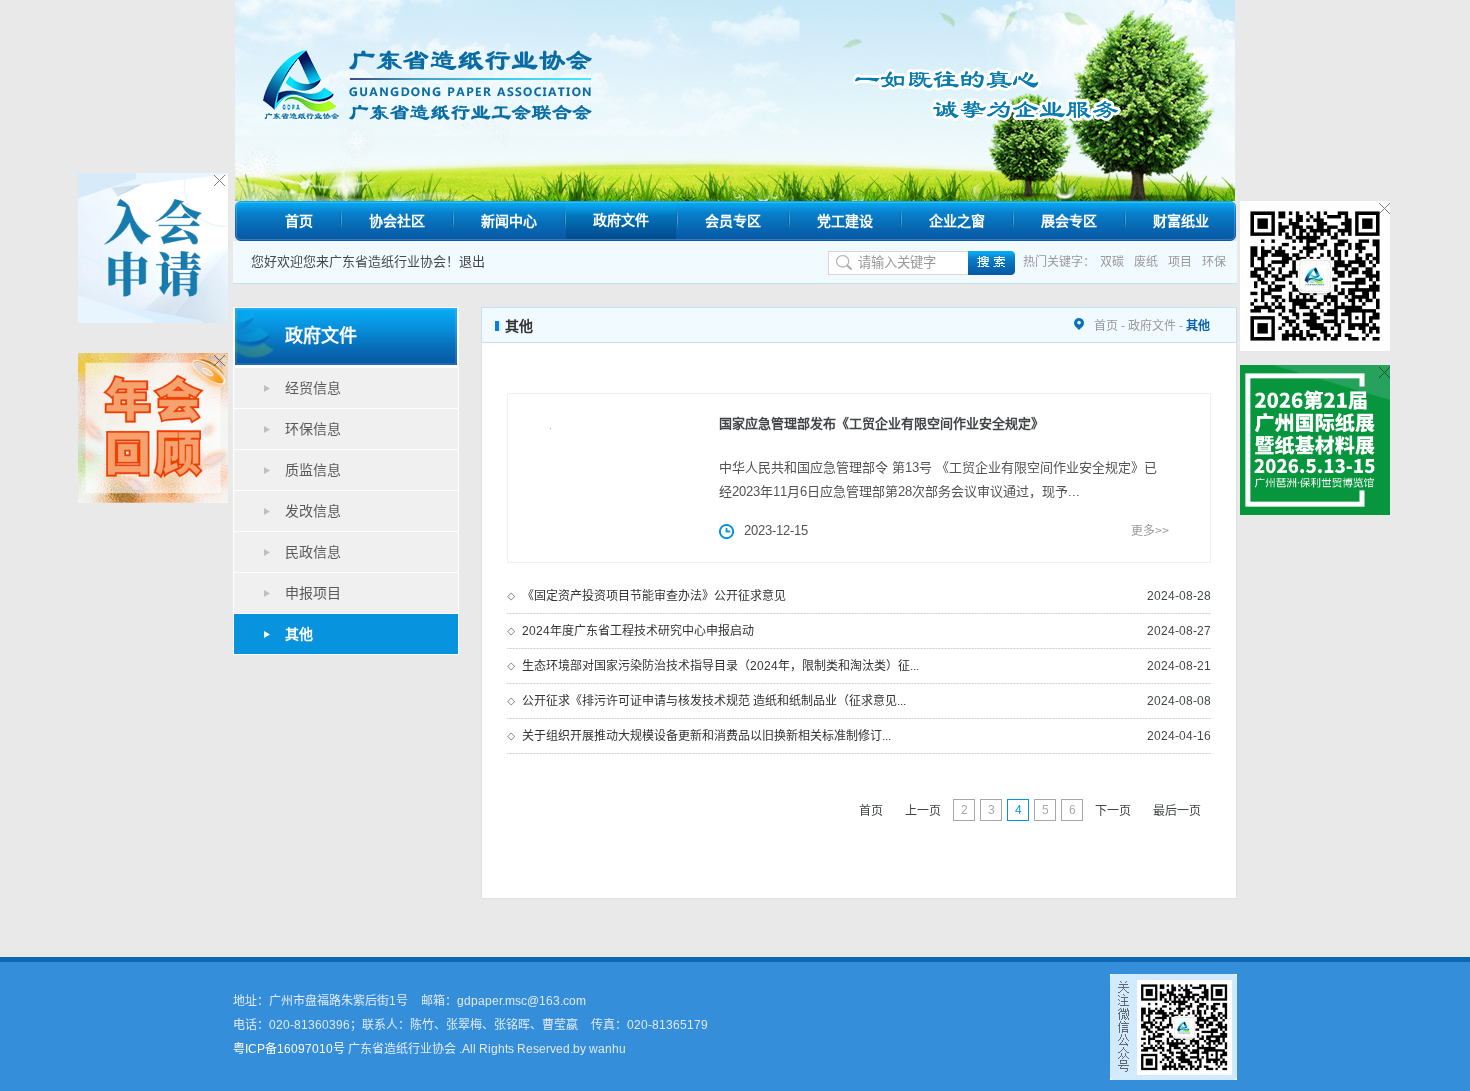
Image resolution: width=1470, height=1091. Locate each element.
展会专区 (1069, 221)
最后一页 (1177, 811)
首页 (299, 221)
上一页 (923, 811)
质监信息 (313, 470)
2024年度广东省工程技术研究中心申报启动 (638, 631)
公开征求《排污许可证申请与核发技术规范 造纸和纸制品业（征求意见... (714, 701)
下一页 (1113, 811)
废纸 (1146, 262)
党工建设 (845, 221)
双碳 (1112, 262)
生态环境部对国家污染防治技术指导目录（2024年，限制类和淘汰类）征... (720, 666)
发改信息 (313, 511)
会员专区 (733, 221)
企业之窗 (957, 221)
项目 (1180, 262)
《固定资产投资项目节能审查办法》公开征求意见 (654, 596)
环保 (1214, 262)
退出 (472, 261)
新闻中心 (509, 221)
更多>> (1150, 531)
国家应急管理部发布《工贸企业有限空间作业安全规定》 (881, 423)
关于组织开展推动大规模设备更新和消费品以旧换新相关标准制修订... (706, 736)
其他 (299, 634)
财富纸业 (1181, 221)
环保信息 (313, 429)
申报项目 (313, 593)
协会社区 (397, 221)
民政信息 (313, 552)
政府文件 (621, 220)
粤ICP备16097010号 (289, 1049)
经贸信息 (313, 388)
